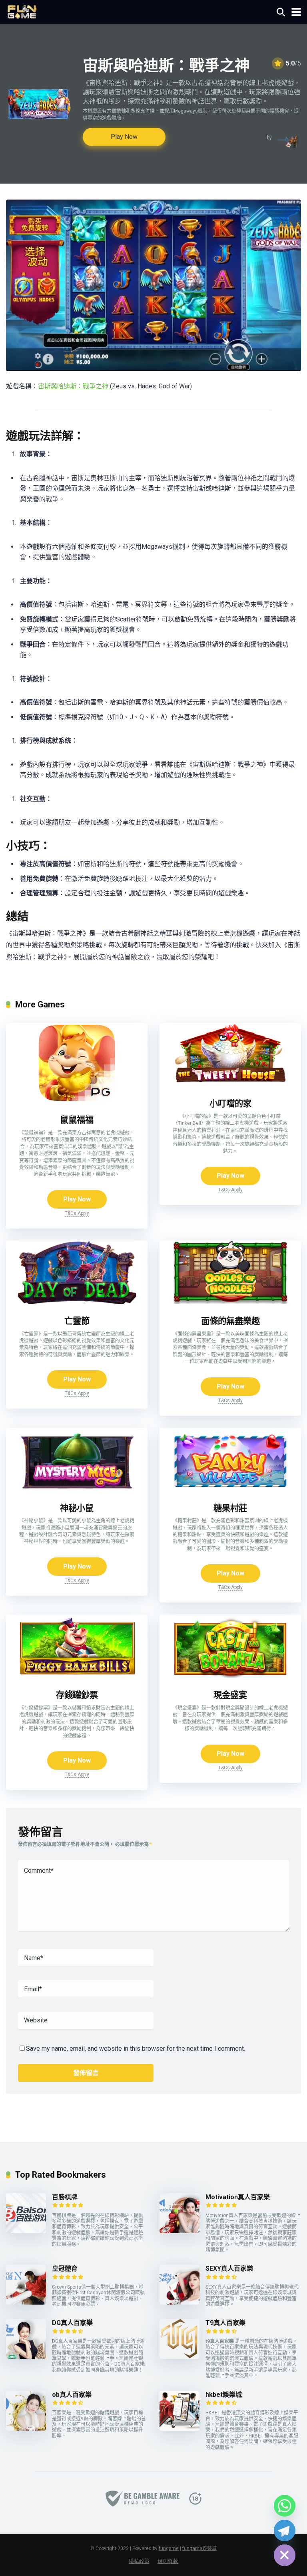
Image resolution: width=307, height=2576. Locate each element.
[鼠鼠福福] (77, 1101)
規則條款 (168, 2561)
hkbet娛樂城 (224, 2395)
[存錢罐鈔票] (77, 1676)
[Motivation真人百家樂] (179, 2231)
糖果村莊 (230, 1508)
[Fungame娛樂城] (22, 11)
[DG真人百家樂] (26, 2357)
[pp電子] (287, 142)
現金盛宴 (230, 1695)
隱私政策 (139, 2561)
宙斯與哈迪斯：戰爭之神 (74, 386)
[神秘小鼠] (77, 1489)
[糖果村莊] (230, 1489)
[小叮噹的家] (230, 1084)
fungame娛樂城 (199, 2548)
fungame (169, 2548)
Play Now (124, 137)
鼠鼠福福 (77, 1120)
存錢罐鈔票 (77, 1695)
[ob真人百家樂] (26, 2429)
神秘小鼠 (77, 1508)
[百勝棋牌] (26, 2231)
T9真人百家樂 (225, 2323)
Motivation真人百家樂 (238, 2197)
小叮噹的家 (230, 1103)
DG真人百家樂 (72, 2323)
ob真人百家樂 (72, 2395)
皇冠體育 (65, 2268)
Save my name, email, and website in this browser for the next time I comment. (136, 2049)
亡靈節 (77, 1321)
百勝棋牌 (65, 2197)
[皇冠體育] (26, 2302)
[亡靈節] (77, 1302)
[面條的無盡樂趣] (230, 1302)
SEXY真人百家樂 (229, 2268)
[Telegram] (285, 2530)
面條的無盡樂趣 (230, 1321)
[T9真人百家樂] (179, 2357)
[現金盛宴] (230, 1676)
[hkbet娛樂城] (179, 2429)
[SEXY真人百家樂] (179, 2302)
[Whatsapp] (285, 2506)
